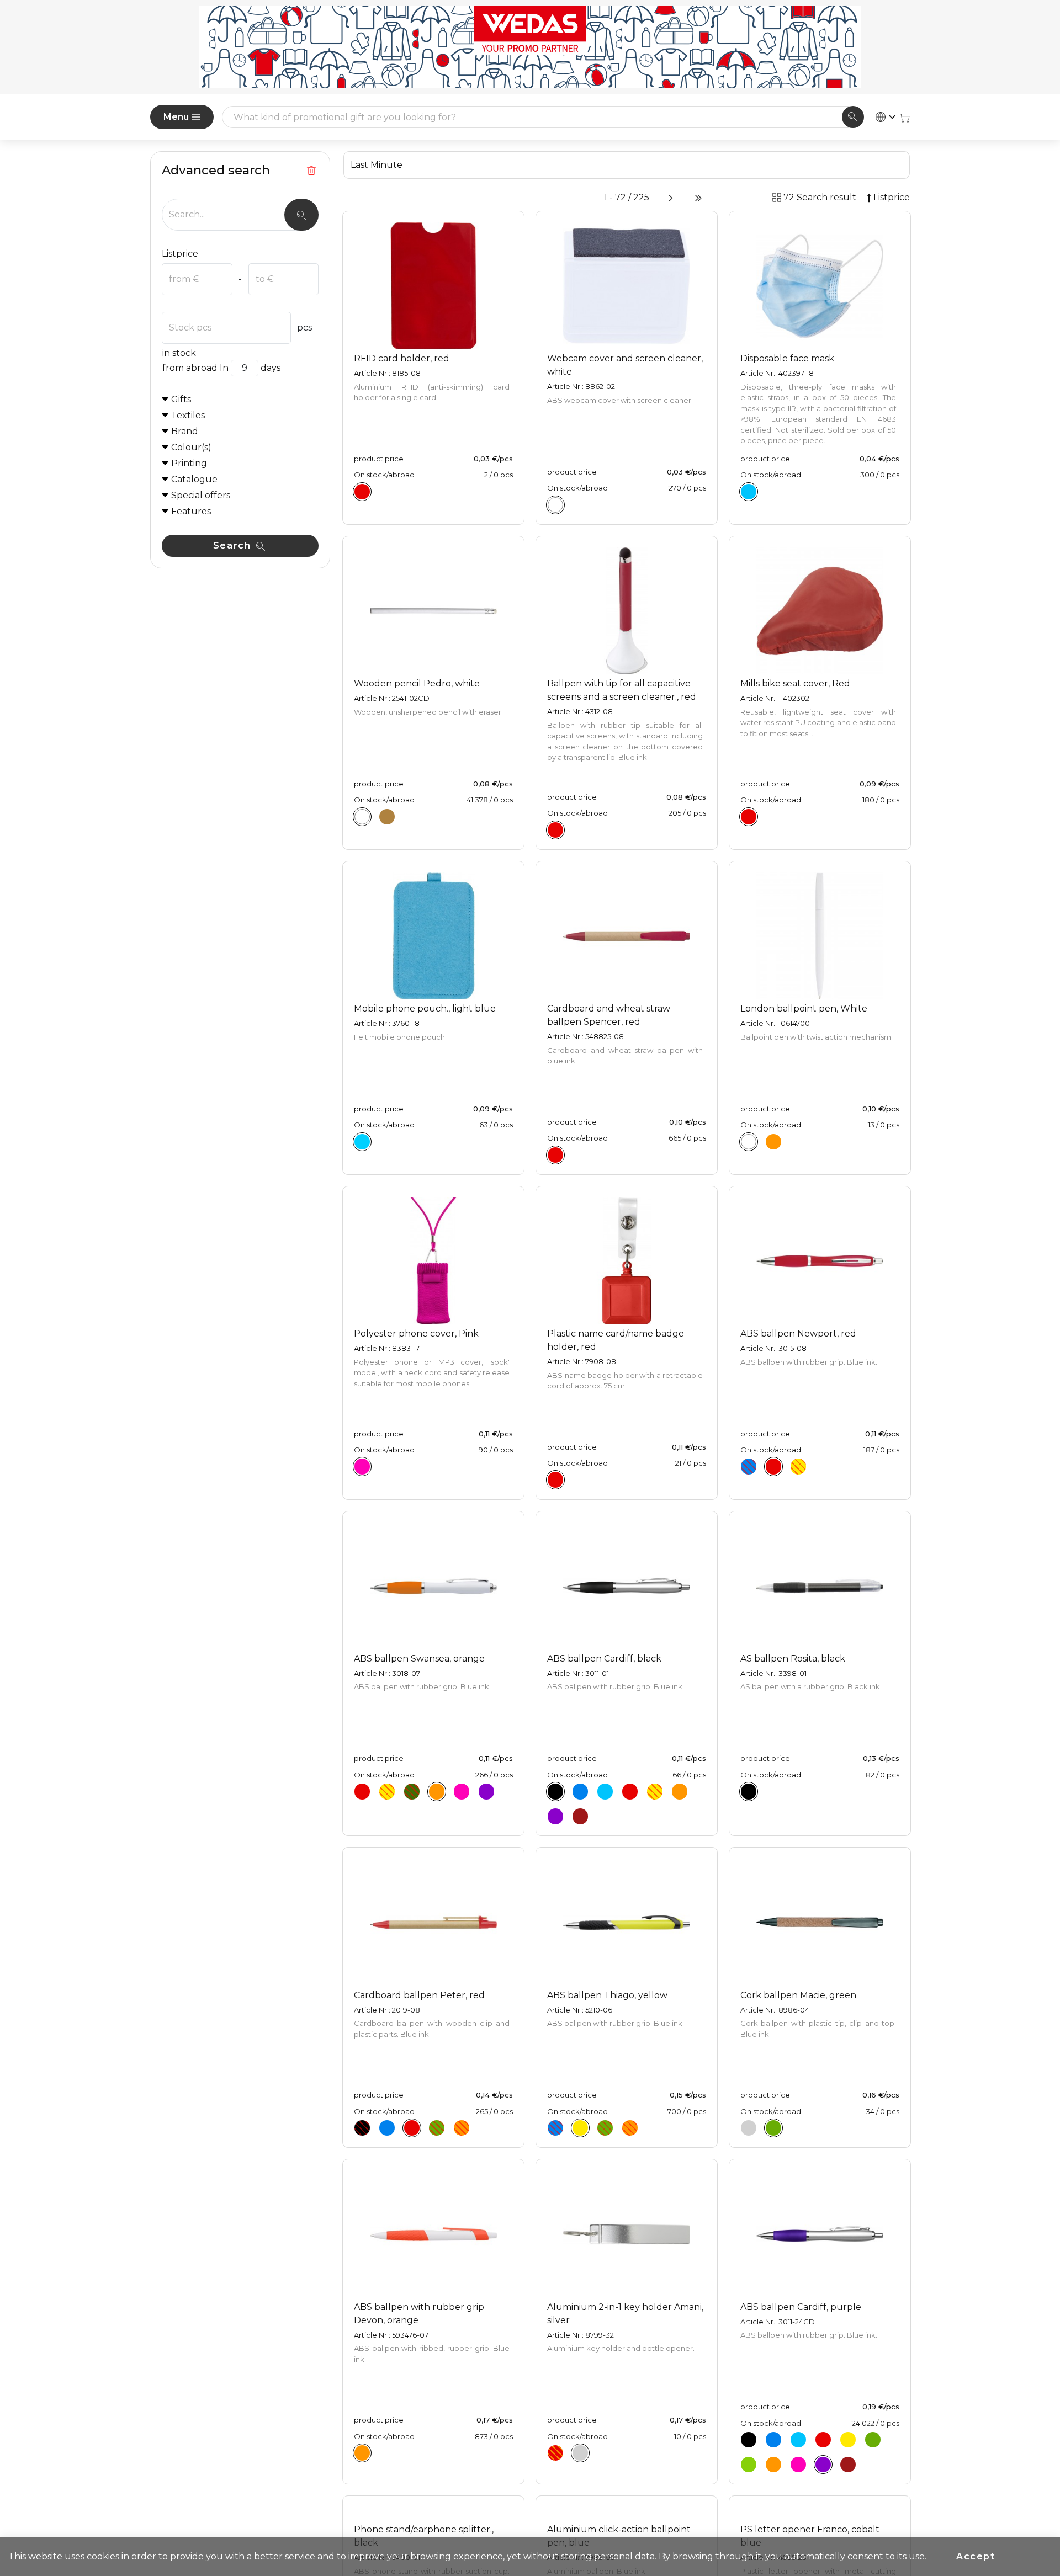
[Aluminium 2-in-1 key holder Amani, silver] (580, 2453)
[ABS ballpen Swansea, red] (362, 1791)
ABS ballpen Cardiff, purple (801, 2307)
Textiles (188, 415)
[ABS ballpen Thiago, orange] (630, 2128)
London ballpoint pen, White (804, 1008)
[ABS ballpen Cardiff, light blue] (605, 1791)
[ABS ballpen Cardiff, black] (555, 1791)
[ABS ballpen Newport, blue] (749, 1467)
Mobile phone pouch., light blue (425, 1008)
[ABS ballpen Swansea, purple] (486, 1791)
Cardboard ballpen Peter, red (419, 1995)
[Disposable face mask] (749, 492)
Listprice (180, 254)
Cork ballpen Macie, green (798, 1995)
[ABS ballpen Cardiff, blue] (580, 1791)
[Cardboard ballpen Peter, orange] (462, 2128)
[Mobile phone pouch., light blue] (362, 1142)
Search (234, 545)
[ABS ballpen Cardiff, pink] (798, 2465)
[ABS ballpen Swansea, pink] (462, 1791)
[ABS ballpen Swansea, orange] (437, 1791)
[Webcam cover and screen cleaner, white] (555, 505)
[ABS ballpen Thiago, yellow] (580, 2128)
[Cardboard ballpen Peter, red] (412, 2128)
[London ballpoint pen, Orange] (773, 1142)
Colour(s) (191, 447)
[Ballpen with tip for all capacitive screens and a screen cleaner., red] (555, 830)
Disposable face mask (787, 358)
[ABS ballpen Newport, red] (773, 1467)
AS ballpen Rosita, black (793, 1659)
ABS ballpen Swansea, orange (419, 1659)
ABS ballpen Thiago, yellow (607, 1995)
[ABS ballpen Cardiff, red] (630, 1791)
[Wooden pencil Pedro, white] (362, 817)
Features (191, 511)
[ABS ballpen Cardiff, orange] (680, 1791)
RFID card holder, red (402, 358)
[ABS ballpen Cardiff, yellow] (655, 1791)
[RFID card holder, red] (362, 492)
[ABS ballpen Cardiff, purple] (555, 1816)
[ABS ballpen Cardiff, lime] (749, 2465)
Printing (189, 463)
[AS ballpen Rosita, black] (749, 1791)
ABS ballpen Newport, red (798, 1334)
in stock (179, 353)
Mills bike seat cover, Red (795, 683)
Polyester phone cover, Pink (416, 1334)
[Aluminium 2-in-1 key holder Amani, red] (555, 2453)
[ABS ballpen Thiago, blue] (555, 2128)
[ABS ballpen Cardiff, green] (873, 2440)
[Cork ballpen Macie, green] (773, 2128)
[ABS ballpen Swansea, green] (412, 1791)
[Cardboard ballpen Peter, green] (437, 2128)
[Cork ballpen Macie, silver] (749, 2128)
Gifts (181, 399)
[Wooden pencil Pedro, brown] (387, 817)
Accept (976, 2556)
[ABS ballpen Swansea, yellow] (387, 1791)
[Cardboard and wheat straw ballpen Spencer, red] (555, 1155)
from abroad (190, 368)
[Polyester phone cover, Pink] (362, 1467)
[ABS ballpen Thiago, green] (605, 2128)
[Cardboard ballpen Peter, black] (362, 2128)
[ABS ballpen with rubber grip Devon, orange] (362, 2453)
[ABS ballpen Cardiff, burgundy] (580, 1816)
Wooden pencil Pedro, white (417, 683)
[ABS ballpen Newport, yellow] (798, 1467)
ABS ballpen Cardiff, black (604, 1659)
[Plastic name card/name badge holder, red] (555, 1480)
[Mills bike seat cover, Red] (749, 817)
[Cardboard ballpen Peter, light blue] (387, 2128)
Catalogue (194, 479)
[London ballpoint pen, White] (749, 1142)
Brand (185, 431)
